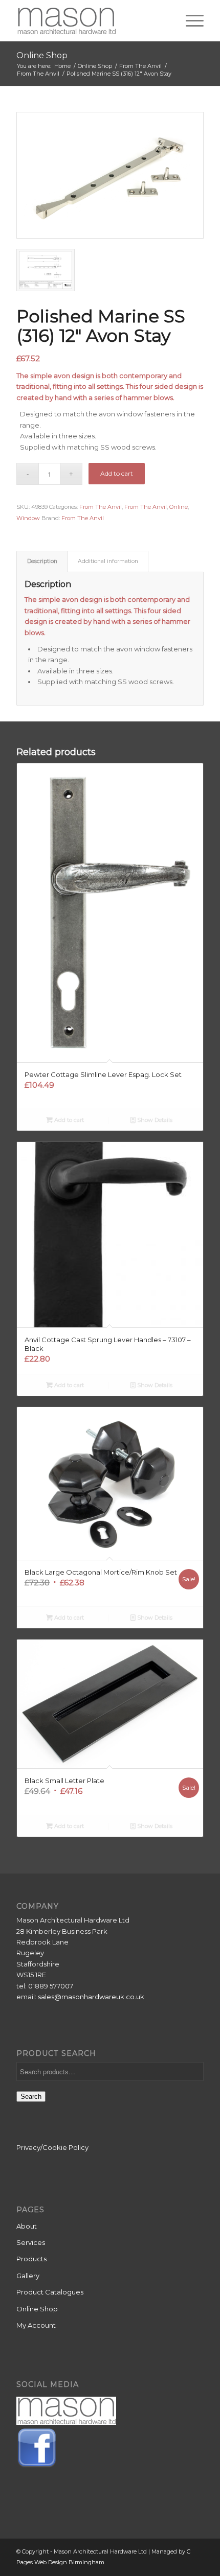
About (27, 2226)
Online (179, 507)
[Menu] (190, 20)
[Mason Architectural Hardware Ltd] (91, 20)
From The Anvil (101, 507)
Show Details (154, 1120)
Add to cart (117, 473)
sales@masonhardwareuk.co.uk (91, 1997)
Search (31, 2097)
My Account (36, 2325)
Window (28, 518)
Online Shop (42, 55)
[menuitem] (190, 20)
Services (31, 2242)
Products (31, 2259)
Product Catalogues (50, 2292)
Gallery (28, 2276)
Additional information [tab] (108, 561)
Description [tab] (42, 561)
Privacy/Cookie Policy (52, 2147)
